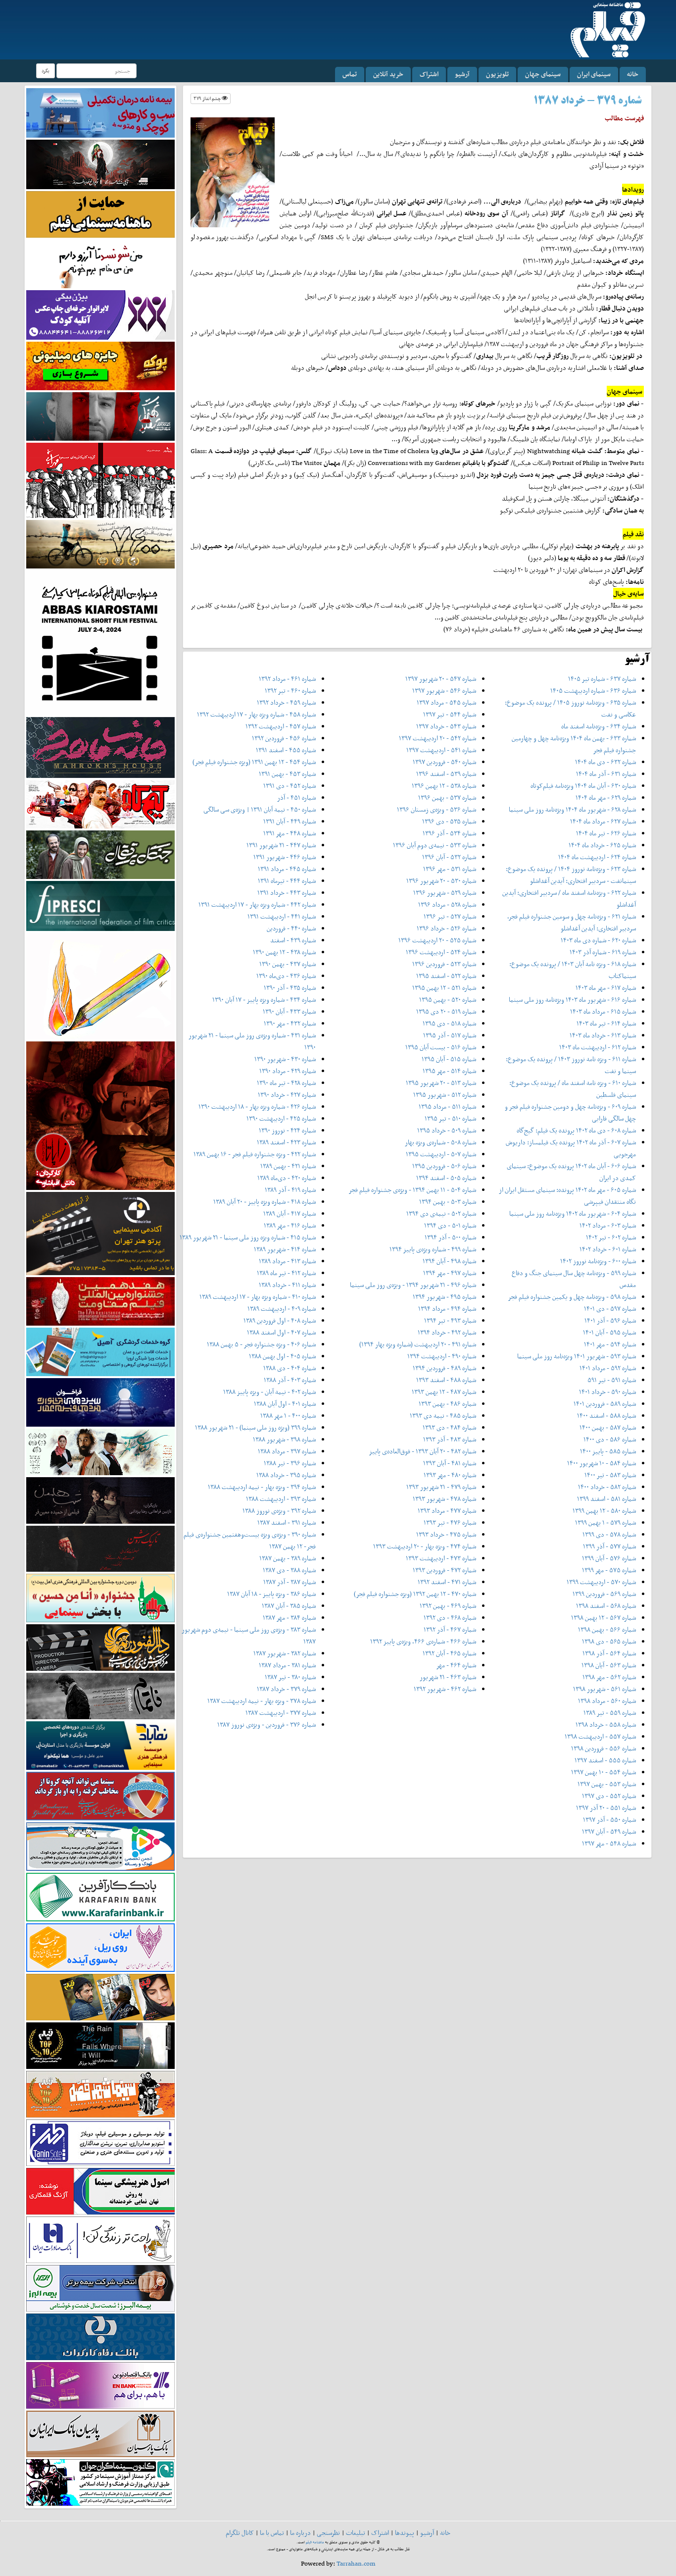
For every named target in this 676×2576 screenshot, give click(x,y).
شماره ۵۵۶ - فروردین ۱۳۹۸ (604, 1748)
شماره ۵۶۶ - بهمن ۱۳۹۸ (607, 1629)
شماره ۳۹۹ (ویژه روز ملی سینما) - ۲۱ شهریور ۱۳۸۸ (255, 1427)
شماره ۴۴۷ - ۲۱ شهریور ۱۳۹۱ (281, 845)
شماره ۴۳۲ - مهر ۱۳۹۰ (290, 1023)
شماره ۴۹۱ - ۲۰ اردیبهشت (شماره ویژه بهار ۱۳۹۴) (418, 1344)
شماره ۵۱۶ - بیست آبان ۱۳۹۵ (441, 1047)
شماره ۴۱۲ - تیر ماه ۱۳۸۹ (286, 1273)
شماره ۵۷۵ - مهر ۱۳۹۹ (609, 1570)
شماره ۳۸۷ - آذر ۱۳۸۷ (290, 1582)
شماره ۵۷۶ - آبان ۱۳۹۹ (609, 1558)
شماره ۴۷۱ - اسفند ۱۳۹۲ (447, 1582)
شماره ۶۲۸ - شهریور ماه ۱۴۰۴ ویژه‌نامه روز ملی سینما (572, 809)
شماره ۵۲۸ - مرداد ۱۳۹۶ (447, 904)
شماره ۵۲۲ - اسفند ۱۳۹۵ (446, 976)
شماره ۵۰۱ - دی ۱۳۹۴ (450, 1225)
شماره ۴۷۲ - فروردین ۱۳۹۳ (444, 1570)
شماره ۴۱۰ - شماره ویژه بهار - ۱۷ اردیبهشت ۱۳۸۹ (258, 1297)
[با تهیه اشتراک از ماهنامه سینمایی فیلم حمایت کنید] (100, 214)
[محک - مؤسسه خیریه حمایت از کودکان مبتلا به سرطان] (100, 263)
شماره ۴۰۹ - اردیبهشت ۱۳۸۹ (282, 1309)
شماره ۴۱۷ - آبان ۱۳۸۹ (290, 1213)
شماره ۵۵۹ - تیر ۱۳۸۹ (610, 1713)
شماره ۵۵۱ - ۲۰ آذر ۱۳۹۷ (606, 1808)
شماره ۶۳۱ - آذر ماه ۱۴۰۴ (606, 774)
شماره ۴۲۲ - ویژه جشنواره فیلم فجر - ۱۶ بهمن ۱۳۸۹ (255, 1154)
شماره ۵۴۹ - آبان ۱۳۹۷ (609, 1831)
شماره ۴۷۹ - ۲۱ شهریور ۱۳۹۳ (441, 1487)
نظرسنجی (328, 2533)
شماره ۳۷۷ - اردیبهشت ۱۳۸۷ (281, 1713)
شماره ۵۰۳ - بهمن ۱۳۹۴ (448, 1202)
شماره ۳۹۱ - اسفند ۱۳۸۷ (287, 1522)
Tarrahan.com (356, 2563)
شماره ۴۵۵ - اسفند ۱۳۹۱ (286, 750)
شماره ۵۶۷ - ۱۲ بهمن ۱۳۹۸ (604, 1618)
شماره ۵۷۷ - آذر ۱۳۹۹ (609, 1546)
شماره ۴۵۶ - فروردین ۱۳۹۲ (284, 738)
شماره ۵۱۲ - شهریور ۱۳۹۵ (445, 1095)
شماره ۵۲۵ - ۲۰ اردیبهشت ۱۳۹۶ (437, 940)
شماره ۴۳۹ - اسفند (293, 940)
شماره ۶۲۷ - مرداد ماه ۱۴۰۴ (603, 821)
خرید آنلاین (388, 74)
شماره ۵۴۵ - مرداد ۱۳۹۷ (446, 702)
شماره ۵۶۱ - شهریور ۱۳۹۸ (604, 1689)
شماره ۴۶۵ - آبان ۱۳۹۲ (449, 1653)
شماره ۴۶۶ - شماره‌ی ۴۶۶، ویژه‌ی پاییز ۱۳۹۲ (423, 1641)
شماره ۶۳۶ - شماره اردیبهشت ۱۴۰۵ (593, 691)
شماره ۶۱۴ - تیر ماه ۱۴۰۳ (606, 1023)
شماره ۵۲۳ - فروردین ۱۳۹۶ (444, 964)
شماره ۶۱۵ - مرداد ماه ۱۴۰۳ (603, 1011)
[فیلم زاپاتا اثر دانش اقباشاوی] (100, 1115)
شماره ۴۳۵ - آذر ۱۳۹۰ (290, 988)
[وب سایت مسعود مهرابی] (100, 985)
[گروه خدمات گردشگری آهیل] (100, 1351)
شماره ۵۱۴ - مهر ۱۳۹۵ (449, 1071)
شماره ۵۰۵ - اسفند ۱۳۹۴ (446, 1178)
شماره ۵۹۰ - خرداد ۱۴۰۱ (607, 1392)
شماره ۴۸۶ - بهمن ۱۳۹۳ (447, 1404)
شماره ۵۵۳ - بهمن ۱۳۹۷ (607, 1784)
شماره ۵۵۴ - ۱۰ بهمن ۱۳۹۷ (604, 1772)
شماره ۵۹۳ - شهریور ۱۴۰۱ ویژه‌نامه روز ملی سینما (577, 1356)
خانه (633, 74)
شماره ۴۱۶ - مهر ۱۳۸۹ (290, 1225)
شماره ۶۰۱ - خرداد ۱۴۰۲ (608, 1249)
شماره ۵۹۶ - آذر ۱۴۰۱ (610, 1320)
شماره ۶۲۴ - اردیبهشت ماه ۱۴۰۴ (597, 857)
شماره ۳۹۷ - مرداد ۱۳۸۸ (287, 1451)
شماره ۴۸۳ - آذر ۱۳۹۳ (450, 1439)
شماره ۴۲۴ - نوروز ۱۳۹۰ (287, 1130)
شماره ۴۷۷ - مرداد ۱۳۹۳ (447, 1511)
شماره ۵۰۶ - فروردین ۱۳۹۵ (444, 1166)
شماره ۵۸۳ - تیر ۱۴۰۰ (610, 1475)
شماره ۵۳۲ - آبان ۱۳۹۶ (449, 857)
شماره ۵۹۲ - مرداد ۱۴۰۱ (608, 1368)
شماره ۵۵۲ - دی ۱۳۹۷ (609, 1796)
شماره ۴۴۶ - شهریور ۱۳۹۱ (285, 857)
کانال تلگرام (240, 2533)
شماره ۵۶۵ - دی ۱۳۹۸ (609, 1641)
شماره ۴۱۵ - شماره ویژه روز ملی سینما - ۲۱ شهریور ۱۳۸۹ (248, 1237)
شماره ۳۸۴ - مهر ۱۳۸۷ (289, 1618)
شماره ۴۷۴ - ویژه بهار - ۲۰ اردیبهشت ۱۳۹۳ (425, 1546)
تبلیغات (356, 2533)
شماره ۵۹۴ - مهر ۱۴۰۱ (610, 1344)
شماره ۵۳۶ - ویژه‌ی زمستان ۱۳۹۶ (436, 809)
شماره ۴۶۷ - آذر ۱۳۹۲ (450, 1629)
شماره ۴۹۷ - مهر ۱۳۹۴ (450, 1273)
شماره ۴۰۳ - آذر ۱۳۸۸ (290, 1380)
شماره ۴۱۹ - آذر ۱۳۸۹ (290, 1190)
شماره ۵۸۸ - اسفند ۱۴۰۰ (606, 1416)
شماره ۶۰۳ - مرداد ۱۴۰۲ (608, 1225)
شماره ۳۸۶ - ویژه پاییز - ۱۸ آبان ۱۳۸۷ (271, 1594)
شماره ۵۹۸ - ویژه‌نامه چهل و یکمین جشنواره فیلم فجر (572, 1297)
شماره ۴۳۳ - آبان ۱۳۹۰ (289, 1011)
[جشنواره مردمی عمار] (100, 1402)
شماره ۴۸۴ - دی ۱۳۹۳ (449, 1427)
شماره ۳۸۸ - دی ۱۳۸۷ (289, 1570)
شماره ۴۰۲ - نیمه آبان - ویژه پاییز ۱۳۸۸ (269, 1392)
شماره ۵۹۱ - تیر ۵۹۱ (612, 1380)
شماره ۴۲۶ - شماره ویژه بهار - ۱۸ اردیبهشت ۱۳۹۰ (257, 1107)
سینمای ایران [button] (594, 74)
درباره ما (300, 2533)
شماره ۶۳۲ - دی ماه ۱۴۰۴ (605, 762)
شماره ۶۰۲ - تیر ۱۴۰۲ (611, 1237)
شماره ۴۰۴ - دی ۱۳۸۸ (290, 1368)
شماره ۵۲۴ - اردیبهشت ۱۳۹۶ (441, 952)
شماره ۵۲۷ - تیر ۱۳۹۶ (450, 916)
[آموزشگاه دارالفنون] (100, 1647)
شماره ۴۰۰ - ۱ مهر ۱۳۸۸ (288, 1416)
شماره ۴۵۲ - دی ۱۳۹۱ (290, 786)
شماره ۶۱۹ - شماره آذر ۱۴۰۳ (603, 952)
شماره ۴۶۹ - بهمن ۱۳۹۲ (448, 1606)
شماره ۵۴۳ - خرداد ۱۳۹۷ (446, 726)
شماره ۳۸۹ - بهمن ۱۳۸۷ (288, 1558)
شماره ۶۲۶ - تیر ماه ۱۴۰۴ (606, 833)
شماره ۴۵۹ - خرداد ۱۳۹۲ (286, 702)
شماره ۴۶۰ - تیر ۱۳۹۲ (290, 691)
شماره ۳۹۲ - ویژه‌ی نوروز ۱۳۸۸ (279, 1511)
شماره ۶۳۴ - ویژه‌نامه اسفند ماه (599, 726)
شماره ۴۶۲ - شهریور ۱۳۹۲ (445, 1689)
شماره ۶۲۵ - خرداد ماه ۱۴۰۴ (602, 845)
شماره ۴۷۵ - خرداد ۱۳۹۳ (446, 1534)
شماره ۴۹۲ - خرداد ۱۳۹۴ (447, 1332)
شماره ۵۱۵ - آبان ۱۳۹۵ (449, 1059)
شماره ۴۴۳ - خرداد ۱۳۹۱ (287, 893)
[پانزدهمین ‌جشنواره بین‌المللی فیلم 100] (100, 164)
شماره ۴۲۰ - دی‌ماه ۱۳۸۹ (287, 1178)
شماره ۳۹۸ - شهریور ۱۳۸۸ (284, 1439)
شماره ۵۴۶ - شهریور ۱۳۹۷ (444, 691)
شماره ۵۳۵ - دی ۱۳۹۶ (449, 821)
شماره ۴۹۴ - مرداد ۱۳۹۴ (447, 1309)
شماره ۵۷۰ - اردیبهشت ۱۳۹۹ (601, 1582)
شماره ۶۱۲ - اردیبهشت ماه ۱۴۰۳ (598, 1047)
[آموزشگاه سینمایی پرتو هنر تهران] (100, 1233)
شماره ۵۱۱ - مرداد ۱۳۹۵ (447, 1107)
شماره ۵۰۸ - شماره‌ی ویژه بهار (440, 1142)
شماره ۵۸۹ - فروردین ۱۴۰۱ (605, 1404)
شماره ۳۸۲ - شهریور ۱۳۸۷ (285, 1653)
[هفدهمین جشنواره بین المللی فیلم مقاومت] (100, 1301)
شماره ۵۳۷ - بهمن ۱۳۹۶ (447, 798)
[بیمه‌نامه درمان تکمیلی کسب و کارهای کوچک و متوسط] (100, 112)
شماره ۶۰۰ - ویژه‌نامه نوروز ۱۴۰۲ (598, 1261)
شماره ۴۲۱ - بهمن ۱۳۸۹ (288, 1166)
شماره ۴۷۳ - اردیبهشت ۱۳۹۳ (441, 1558)
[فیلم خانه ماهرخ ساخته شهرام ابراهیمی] (100, 747)
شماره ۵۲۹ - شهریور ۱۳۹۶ (445, 893)
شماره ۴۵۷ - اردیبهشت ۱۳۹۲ (281, 726)
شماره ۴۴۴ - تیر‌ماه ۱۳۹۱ (287, 881)
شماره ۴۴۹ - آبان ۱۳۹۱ (290, 821)
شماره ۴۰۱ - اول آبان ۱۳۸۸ (285, 1404)
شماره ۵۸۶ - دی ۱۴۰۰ (610, 1439)
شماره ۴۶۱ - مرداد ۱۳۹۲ (287, 679)
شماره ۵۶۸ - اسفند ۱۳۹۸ (606, 1606)
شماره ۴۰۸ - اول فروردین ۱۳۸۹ (280, 1320)
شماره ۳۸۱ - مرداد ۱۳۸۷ (287, 1665)
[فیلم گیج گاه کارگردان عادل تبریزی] (100, 803)
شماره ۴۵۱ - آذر (296, 798)
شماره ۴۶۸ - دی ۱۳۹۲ (450, 1618)
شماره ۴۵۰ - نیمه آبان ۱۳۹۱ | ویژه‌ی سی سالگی (260, 809)
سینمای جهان (543, 74)
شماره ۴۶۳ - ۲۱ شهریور (448, 1677)
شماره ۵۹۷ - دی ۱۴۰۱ (610, 1309)
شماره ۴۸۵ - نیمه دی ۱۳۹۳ (443, 1416)
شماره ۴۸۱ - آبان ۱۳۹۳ (450, 1463)
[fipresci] (100, 905)
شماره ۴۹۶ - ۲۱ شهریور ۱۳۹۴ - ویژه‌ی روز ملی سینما (413, 1285)
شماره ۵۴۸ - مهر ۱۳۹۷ (609, 1843)
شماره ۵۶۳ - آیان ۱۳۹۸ (609, 1665)
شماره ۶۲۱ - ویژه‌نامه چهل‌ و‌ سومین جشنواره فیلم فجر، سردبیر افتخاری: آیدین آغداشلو (572, 922)
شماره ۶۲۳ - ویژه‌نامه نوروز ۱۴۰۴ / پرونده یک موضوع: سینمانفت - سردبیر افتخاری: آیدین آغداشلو (571, 875)
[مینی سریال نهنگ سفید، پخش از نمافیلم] (100, 416)
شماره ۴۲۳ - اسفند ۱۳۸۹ (286, 1142)
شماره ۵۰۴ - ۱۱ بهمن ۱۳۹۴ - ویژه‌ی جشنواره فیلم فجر (412, 1190)
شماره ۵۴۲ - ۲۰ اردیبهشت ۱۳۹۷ (437, 738)
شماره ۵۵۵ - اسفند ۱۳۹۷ (605, 1760)
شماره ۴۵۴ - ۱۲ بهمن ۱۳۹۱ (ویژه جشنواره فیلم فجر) (254, 762)
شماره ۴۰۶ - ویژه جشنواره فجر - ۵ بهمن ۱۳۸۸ (261, 1344)
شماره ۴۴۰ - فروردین (291, 928)
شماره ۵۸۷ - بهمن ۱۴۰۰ (608, 1427)
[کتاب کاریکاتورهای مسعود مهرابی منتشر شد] (100, 480)
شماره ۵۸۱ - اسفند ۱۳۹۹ (606, 1499)
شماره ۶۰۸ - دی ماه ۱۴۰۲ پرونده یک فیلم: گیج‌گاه (576, 1130)
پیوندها (405, 2533)
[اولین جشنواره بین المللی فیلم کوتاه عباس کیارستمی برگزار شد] (100, 642)
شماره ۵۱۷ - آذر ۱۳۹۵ (450, 1035)
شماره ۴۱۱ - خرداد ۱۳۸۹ (287, 1285)
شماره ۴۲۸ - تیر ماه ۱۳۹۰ (286, 1083)
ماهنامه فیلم (315, 2542)
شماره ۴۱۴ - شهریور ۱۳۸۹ (285, 1249)
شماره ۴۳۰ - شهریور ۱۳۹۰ (285, 1059)
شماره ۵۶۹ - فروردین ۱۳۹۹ (604, 1594)
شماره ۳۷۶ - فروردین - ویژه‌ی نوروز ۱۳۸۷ (266, 1725)
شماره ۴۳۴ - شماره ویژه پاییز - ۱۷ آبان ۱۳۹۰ (264, 1000)
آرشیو (462, 74)
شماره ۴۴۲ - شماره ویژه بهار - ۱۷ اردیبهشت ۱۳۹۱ (257, 904)
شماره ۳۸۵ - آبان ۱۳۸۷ (289, 1606)
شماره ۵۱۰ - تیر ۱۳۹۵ (450, 1118)
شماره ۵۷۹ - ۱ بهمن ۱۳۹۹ (605, 1522)
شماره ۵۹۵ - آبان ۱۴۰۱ (609, 1332)
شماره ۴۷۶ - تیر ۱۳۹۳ (450, 1522)
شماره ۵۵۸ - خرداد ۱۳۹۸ (606, 1725)
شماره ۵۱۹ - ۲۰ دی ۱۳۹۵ (446, 1011)
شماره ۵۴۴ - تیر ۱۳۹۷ (450, 714)
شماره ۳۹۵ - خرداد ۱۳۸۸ (286, 1475)
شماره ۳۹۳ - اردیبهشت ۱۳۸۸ (281, 1499)
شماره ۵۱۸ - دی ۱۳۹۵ (449, 1023)
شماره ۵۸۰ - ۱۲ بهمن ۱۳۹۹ (604, 1511)
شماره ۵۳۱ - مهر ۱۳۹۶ (450, 869)
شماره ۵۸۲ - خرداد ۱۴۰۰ (607, 1487)
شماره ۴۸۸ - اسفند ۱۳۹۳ (446, 1380)
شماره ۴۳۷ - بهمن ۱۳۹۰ (288, 964)
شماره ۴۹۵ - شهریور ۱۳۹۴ (444, 1297)
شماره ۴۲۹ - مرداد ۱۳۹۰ (288, 1071)
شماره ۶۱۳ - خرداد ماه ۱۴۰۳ (603, 1035)
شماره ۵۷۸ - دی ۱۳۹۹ (609, 1534)
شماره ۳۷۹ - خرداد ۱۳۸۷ (286, 1689)
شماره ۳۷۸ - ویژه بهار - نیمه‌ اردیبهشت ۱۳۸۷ (262, 1701)
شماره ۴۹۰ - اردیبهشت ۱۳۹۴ (442, 1356)
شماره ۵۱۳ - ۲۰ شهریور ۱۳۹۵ (441, 1083)
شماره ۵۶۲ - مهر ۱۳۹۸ (609, 1677)
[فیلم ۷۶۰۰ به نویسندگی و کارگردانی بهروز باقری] (100, 543)
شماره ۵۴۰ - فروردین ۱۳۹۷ (444, 762)
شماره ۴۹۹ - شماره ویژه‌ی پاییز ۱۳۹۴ (433, 1249)
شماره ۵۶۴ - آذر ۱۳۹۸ (609, 1653)
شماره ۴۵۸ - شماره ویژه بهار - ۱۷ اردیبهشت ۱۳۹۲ (256, 714)
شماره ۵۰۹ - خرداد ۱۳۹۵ (447, 1130)
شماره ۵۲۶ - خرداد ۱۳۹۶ (446, 928)
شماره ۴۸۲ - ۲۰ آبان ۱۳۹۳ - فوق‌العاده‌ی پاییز (422, 1451)
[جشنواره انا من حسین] (100, 1598)
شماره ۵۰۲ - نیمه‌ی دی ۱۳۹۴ (441, 1213)
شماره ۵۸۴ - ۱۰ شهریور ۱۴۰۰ (602, 1463)
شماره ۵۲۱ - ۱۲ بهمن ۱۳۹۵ (444, 988)
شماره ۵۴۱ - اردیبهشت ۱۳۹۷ (441, 750)
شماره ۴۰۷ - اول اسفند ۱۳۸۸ (281, 1332)
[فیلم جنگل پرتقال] (100, 854)
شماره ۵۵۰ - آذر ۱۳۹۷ (609, 1820)
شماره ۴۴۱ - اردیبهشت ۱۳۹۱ (282, 916)
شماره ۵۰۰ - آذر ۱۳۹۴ (450, 1237)
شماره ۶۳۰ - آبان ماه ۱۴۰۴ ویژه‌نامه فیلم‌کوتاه (583, 786)
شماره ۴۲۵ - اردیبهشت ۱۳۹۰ (281, 1118)
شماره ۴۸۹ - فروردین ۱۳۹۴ (444, 1368)
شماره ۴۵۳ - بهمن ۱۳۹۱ (287, 774)
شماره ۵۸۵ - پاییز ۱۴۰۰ (608, 1451)
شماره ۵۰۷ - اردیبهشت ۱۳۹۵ (441, 1154)
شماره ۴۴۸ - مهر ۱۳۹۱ (290, 833)
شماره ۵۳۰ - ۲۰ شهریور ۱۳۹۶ (441, 881)
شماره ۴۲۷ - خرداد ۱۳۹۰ (287, 1095)
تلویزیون (497, 74)
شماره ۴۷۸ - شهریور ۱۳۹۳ (444, 1499)
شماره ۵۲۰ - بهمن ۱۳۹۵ (448, 1000)
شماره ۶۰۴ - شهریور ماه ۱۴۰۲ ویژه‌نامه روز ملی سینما (573, 1213)
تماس (350, 74)
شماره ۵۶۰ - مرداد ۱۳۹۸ (607, 1701)
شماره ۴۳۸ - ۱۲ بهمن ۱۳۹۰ (284, 952)
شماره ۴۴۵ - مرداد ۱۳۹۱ (287, 869)
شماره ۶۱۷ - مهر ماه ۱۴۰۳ (606, 988)
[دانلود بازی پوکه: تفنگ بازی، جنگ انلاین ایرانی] (100, 365)
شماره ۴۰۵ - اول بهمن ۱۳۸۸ (282, 1356)
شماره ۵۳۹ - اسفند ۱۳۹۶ (446, 774)
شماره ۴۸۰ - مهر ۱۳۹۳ (450, 1475)
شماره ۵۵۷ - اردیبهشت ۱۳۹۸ (600, 1736)
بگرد (46, 71)
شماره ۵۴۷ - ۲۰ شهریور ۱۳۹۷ (441, 679)
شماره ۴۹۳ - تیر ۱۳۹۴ (450, 1320)
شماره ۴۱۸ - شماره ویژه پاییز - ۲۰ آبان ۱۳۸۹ (265, 1202)
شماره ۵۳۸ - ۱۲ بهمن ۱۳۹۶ (444, 786)
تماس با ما (272, 2533)
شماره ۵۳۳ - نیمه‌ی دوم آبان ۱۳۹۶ (435, 845)
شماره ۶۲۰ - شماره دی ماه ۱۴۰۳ (598, 940)
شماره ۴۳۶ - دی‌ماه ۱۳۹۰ (286, 976)
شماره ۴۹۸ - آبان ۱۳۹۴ (449, 1261)
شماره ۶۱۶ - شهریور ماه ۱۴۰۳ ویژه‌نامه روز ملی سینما (572, 1000)
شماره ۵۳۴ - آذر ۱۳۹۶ (449, 833)
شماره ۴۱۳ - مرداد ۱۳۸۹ (287, 1261)
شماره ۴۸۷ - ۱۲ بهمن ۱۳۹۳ (444, 1392)
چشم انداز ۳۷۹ (208, 98)
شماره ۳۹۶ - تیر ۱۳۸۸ (290, 1463)
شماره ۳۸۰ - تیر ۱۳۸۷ (290, 1677)
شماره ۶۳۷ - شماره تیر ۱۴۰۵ (602, 679)
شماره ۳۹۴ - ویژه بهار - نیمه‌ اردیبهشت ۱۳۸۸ (262, 1487)
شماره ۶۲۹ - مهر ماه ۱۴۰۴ (606, 798)
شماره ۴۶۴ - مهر (456, 1665)
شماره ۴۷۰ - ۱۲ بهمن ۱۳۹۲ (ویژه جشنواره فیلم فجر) (415, 1594)
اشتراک (429, 74)
